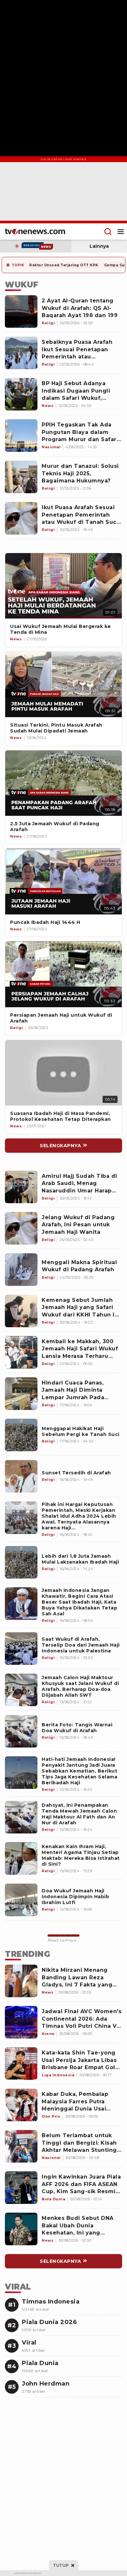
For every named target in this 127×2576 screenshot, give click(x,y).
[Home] (35, 231)
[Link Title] (63, 586)
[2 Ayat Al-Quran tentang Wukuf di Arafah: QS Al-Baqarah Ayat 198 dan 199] (21, 312)
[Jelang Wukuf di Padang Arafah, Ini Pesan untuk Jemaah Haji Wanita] (21, 1228)
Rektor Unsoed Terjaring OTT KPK (64, 265)
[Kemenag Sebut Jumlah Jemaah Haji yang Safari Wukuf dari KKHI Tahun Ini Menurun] (21, 1311)
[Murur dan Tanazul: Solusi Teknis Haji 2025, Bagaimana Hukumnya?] (21, 477)
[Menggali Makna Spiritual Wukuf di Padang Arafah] (21, 1270)
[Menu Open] (121, 231)
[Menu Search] (108, 231)
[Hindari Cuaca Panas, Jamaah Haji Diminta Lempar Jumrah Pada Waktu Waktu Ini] (21, 1394)
